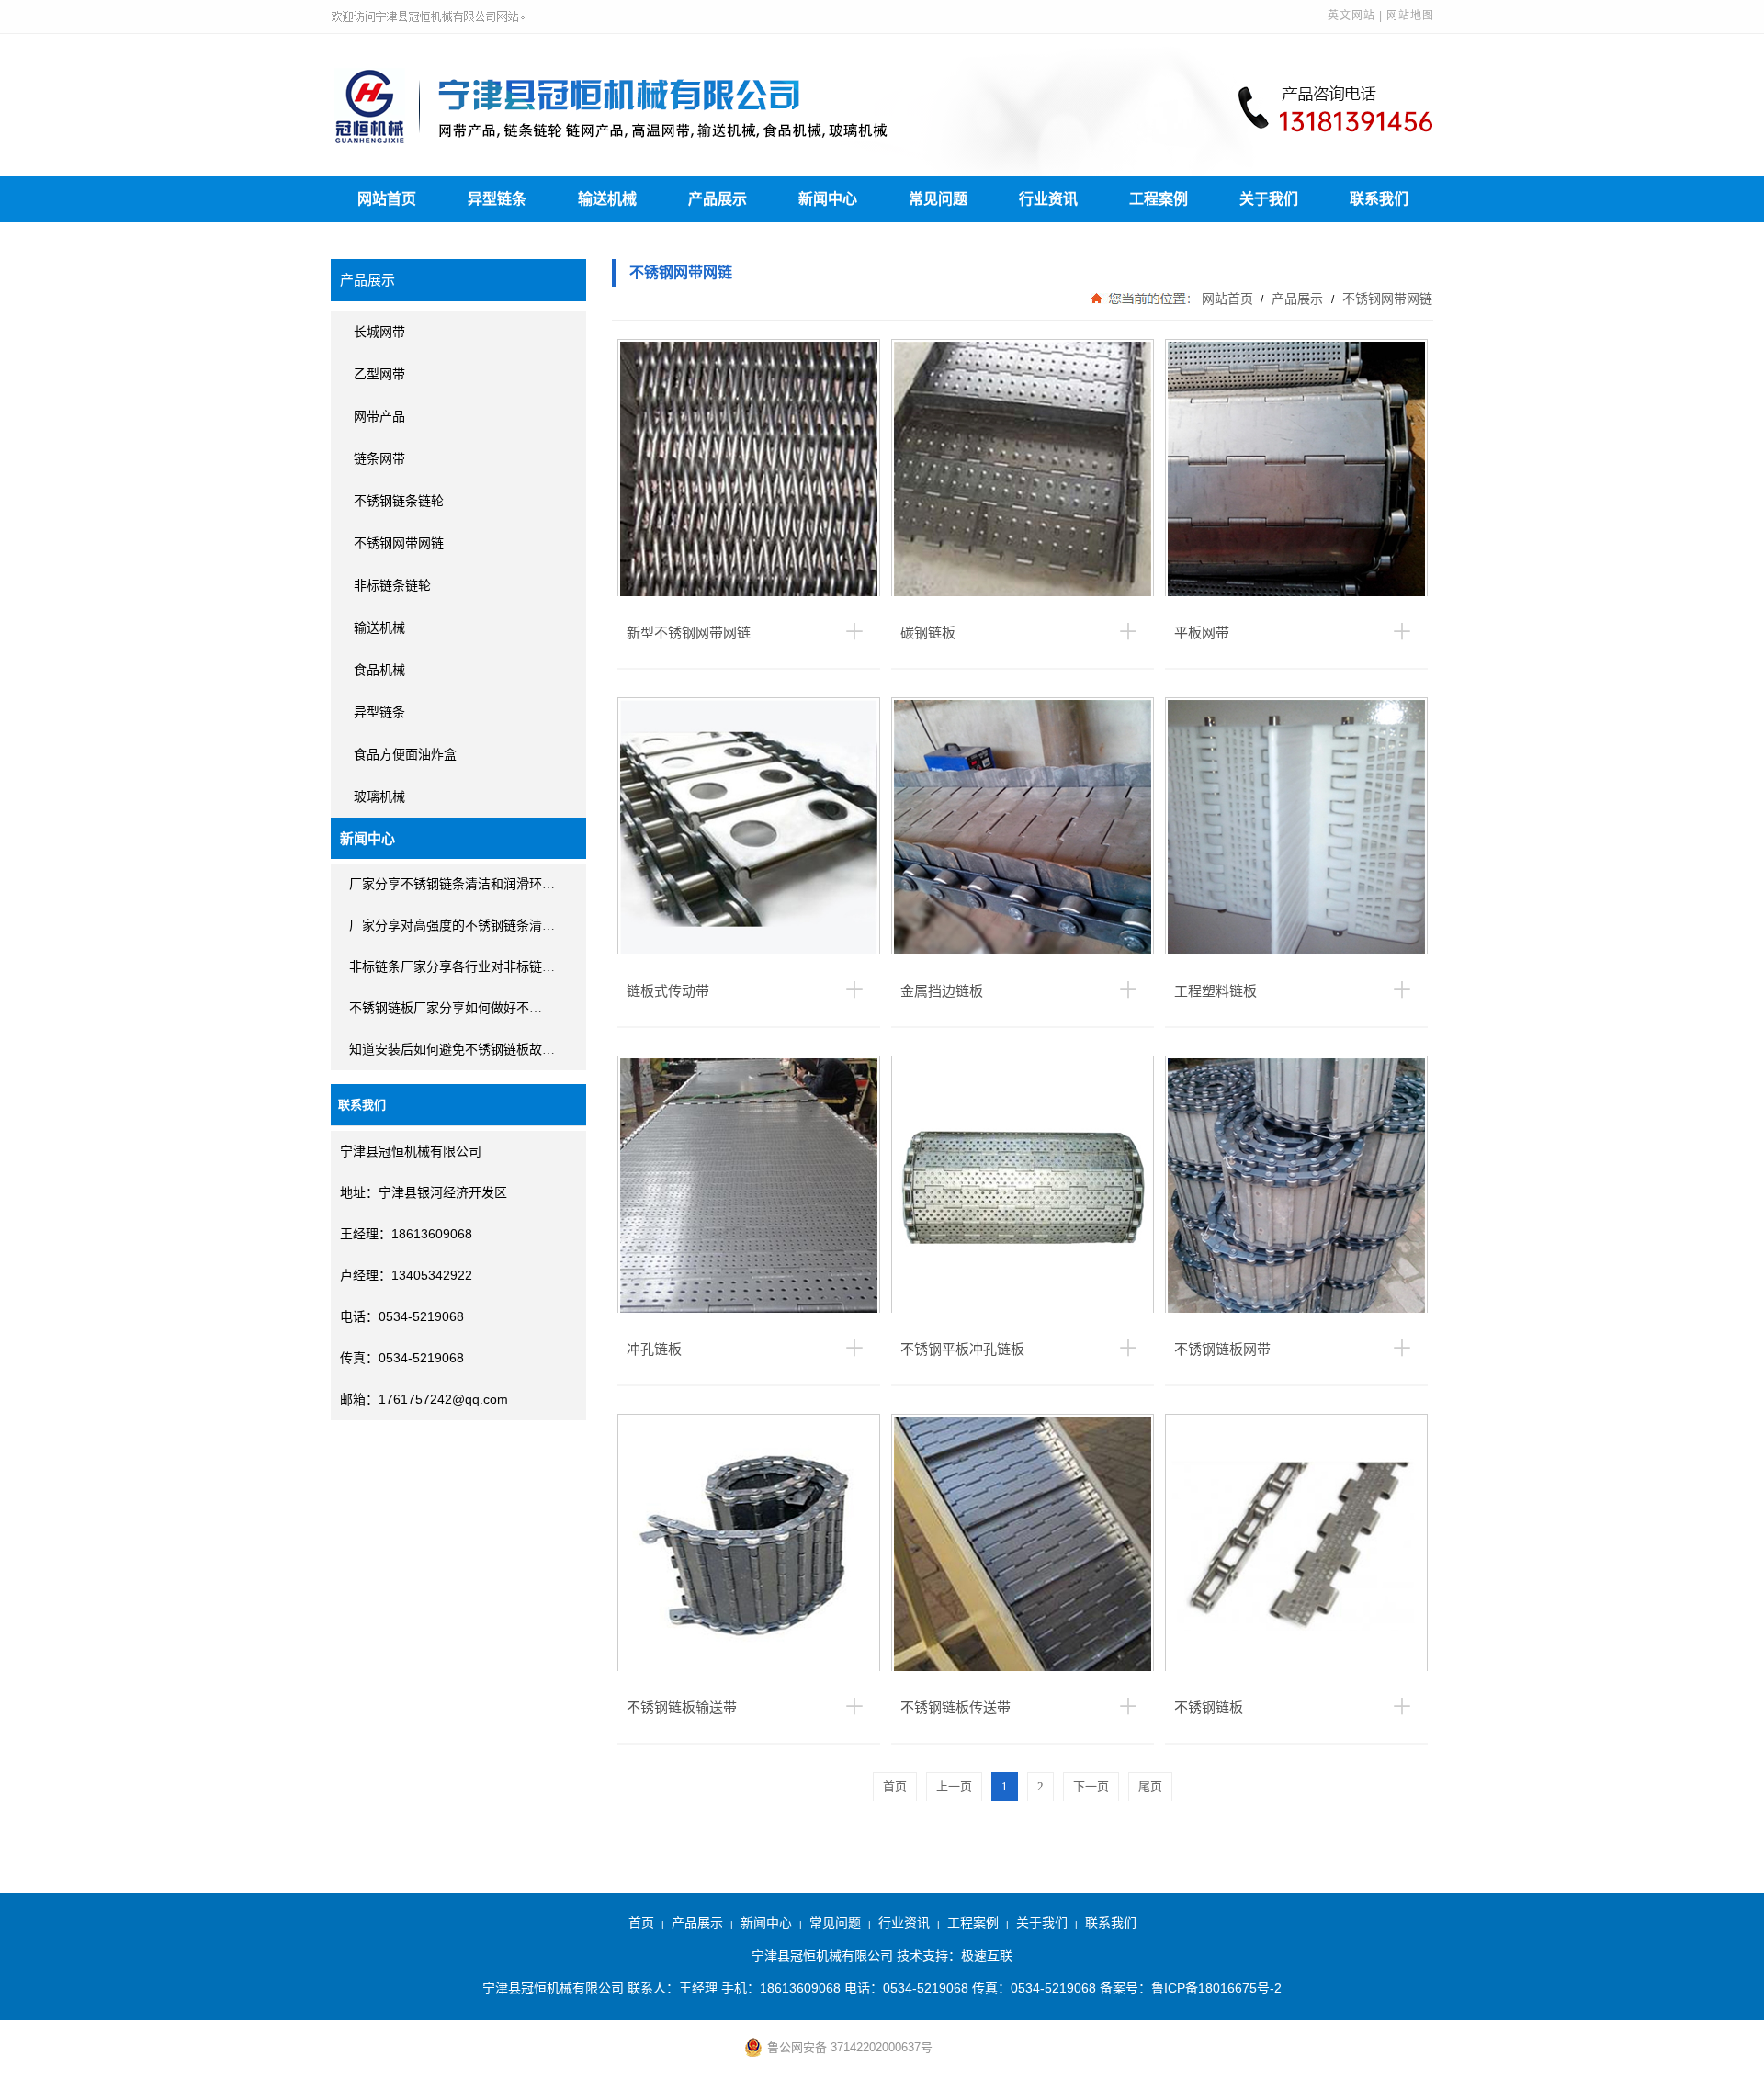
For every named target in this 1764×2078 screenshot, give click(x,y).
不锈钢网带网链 (1385, 299)
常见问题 (938, 199)
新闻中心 (828, 199)
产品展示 (718, 199)
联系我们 (1379, 199)
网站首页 (387, 199)
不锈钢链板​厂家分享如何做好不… (446, 1008)
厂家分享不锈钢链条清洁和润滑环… (452, 884)
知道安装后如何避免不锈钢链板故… (452, 1050)
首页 (641, 1923)
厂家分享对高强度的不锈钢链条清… (452, 926)
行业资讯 (1048, 199)
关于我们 (1269, 199)
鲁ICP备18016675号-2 (1216, 1988)
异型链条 (497, 199)
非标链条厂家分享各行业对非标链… (452, 967)
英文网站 (1351, 16)
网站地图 (1410, 16)
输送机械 (607, 199)
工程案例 (1159, 199)
